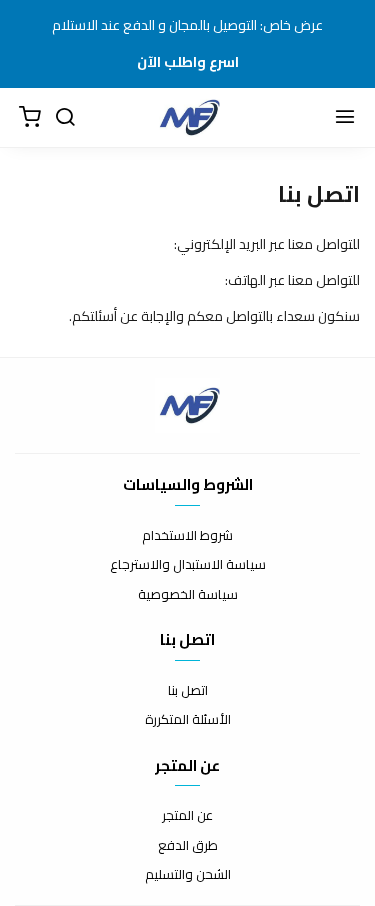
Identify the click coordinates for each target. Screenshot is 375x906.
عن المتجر (187, 816)
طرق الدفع (188, 846)
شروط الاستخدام (187, 536)
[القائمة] (345, 118)
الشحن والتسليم (188, 875)
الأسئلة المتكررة (188, 720)
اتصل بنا (188, 691)
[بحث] (65, 118)
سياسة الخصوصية (188, 595)
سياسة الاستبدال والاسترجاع (188, 565)
